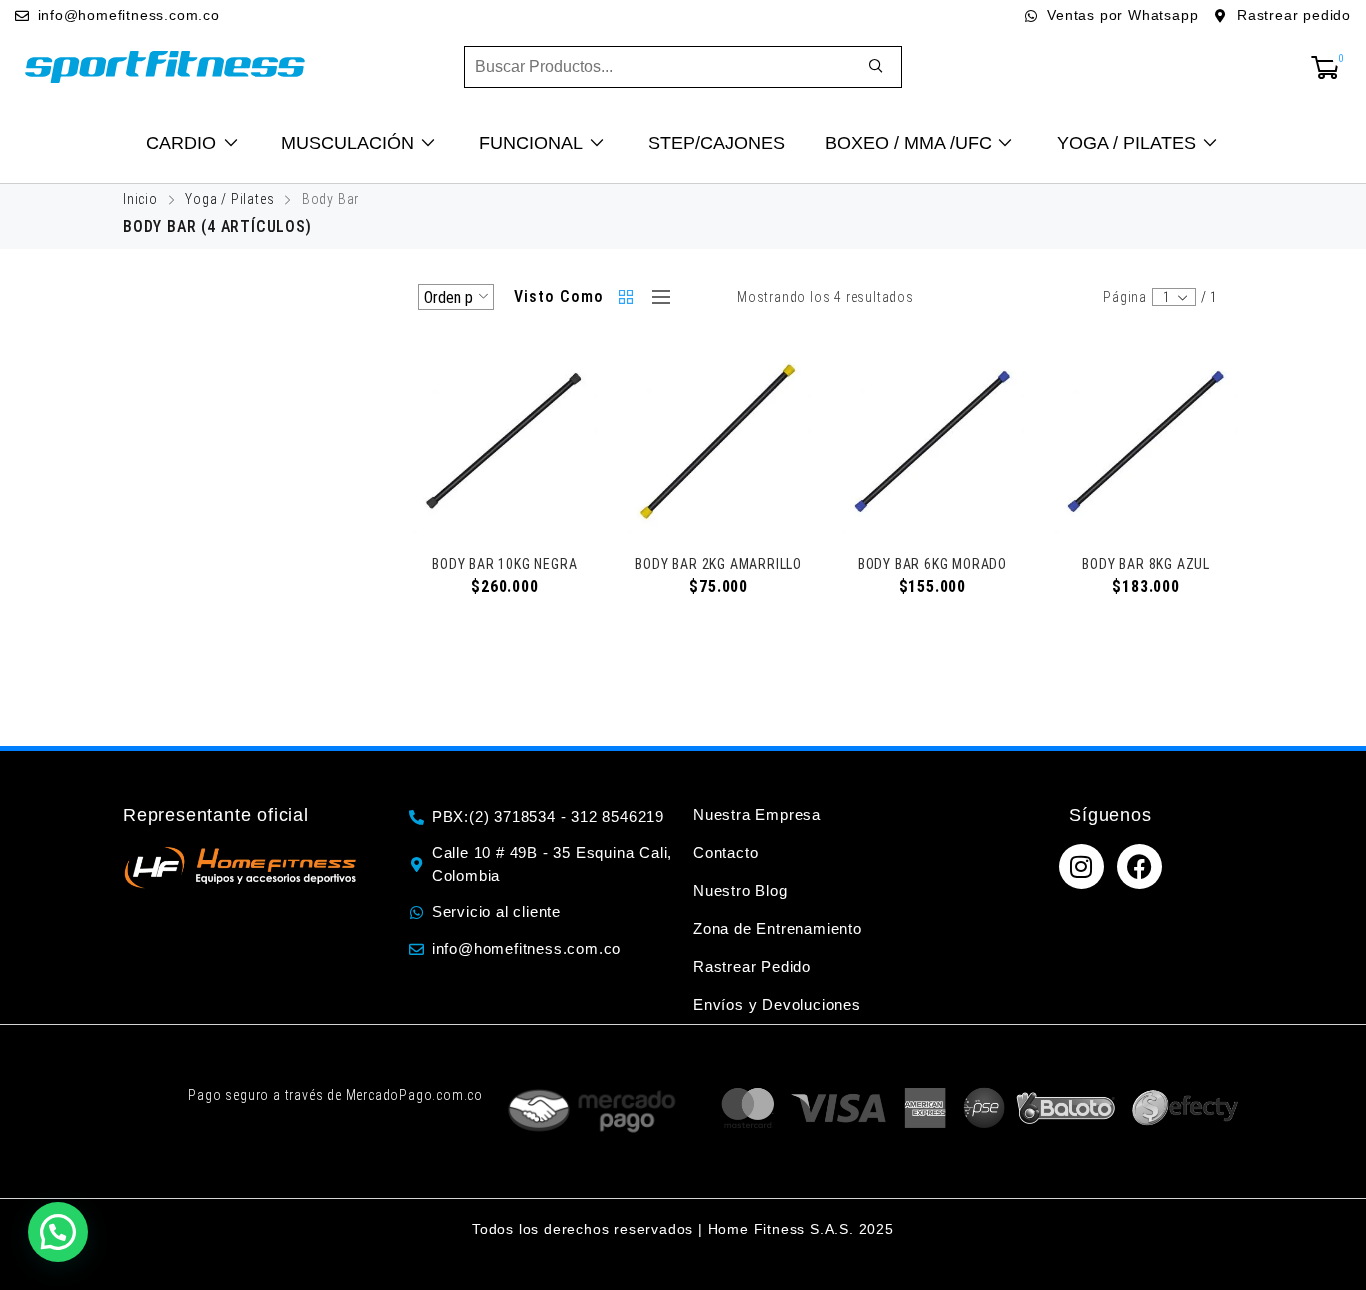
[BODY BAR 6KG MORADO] (933, 442)
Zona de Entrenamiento (777, 928)
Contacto (725, 852)
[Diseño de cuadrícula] (628, 297)
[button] (58, 1232)
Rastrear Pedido (752, 966)
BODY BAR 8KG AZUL (1146, 564)
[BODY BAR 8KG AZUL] (1146, 442)
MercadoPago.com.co (414, 1095)
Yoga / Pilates (229, 199)
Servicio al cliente (496, 911)
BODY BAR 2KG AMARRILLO (718, 564)
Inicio (140, 199)
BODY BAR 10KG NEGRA (504, 564)
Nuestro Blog (740, 890)
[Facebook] (1139, 866)
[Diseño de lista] (656, 297)
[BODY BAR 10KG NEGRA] (505, 442)
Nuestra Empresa (757, 814)
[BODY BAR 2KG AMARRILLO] (719, 442)
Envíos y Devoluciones (777, 1004)
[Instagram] (1081, 866)
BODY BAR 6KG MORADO (932, 564)
